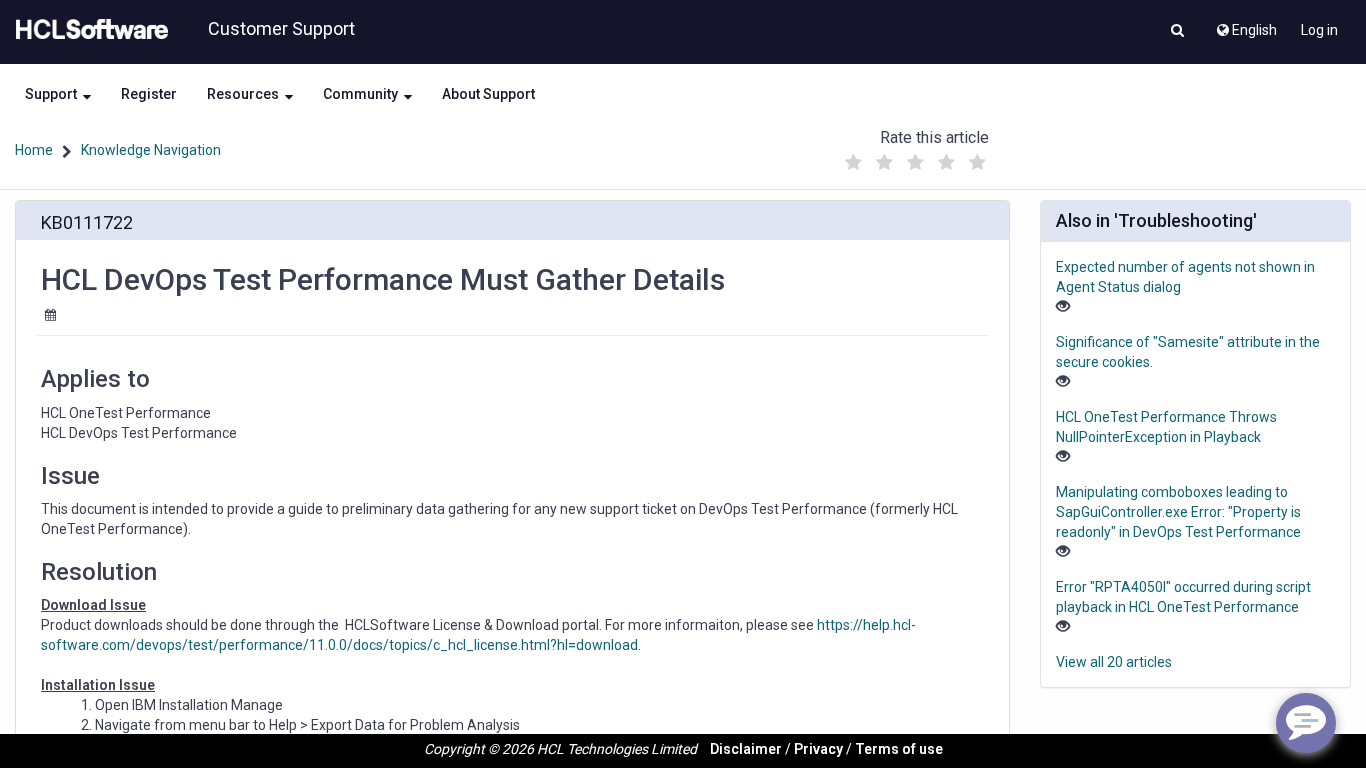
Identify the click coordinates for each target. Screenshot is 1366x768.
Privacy (818, 749)
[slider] (915, 157)
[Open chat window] (1306, 723)
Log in (1319, 30)
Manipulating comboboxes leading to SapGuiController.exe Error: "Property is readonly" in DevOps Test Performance (1178, 512)
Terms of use (899, 749)
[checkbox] (853, 163)
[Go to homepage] (88, 30)
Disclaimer (746, 749)
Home (34, 150)
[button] (1177, 32)
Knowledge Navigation (151, 150)
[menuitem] (1245, 25)
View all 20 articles (1114, 662)
